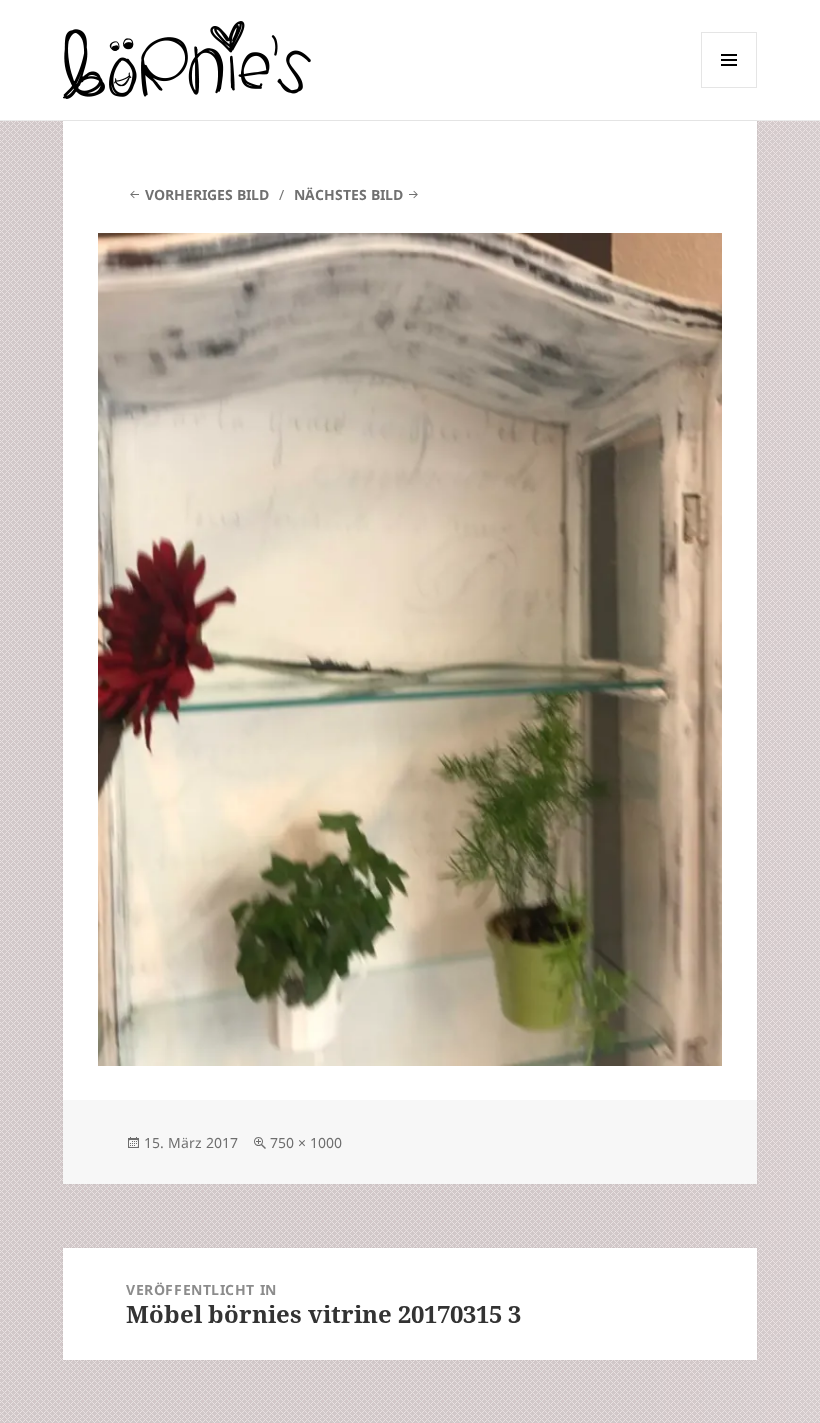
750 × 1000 (306, 1142)
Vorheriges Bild (207, 194)
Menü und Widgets (729, 87)
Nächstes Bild (348, 194)
